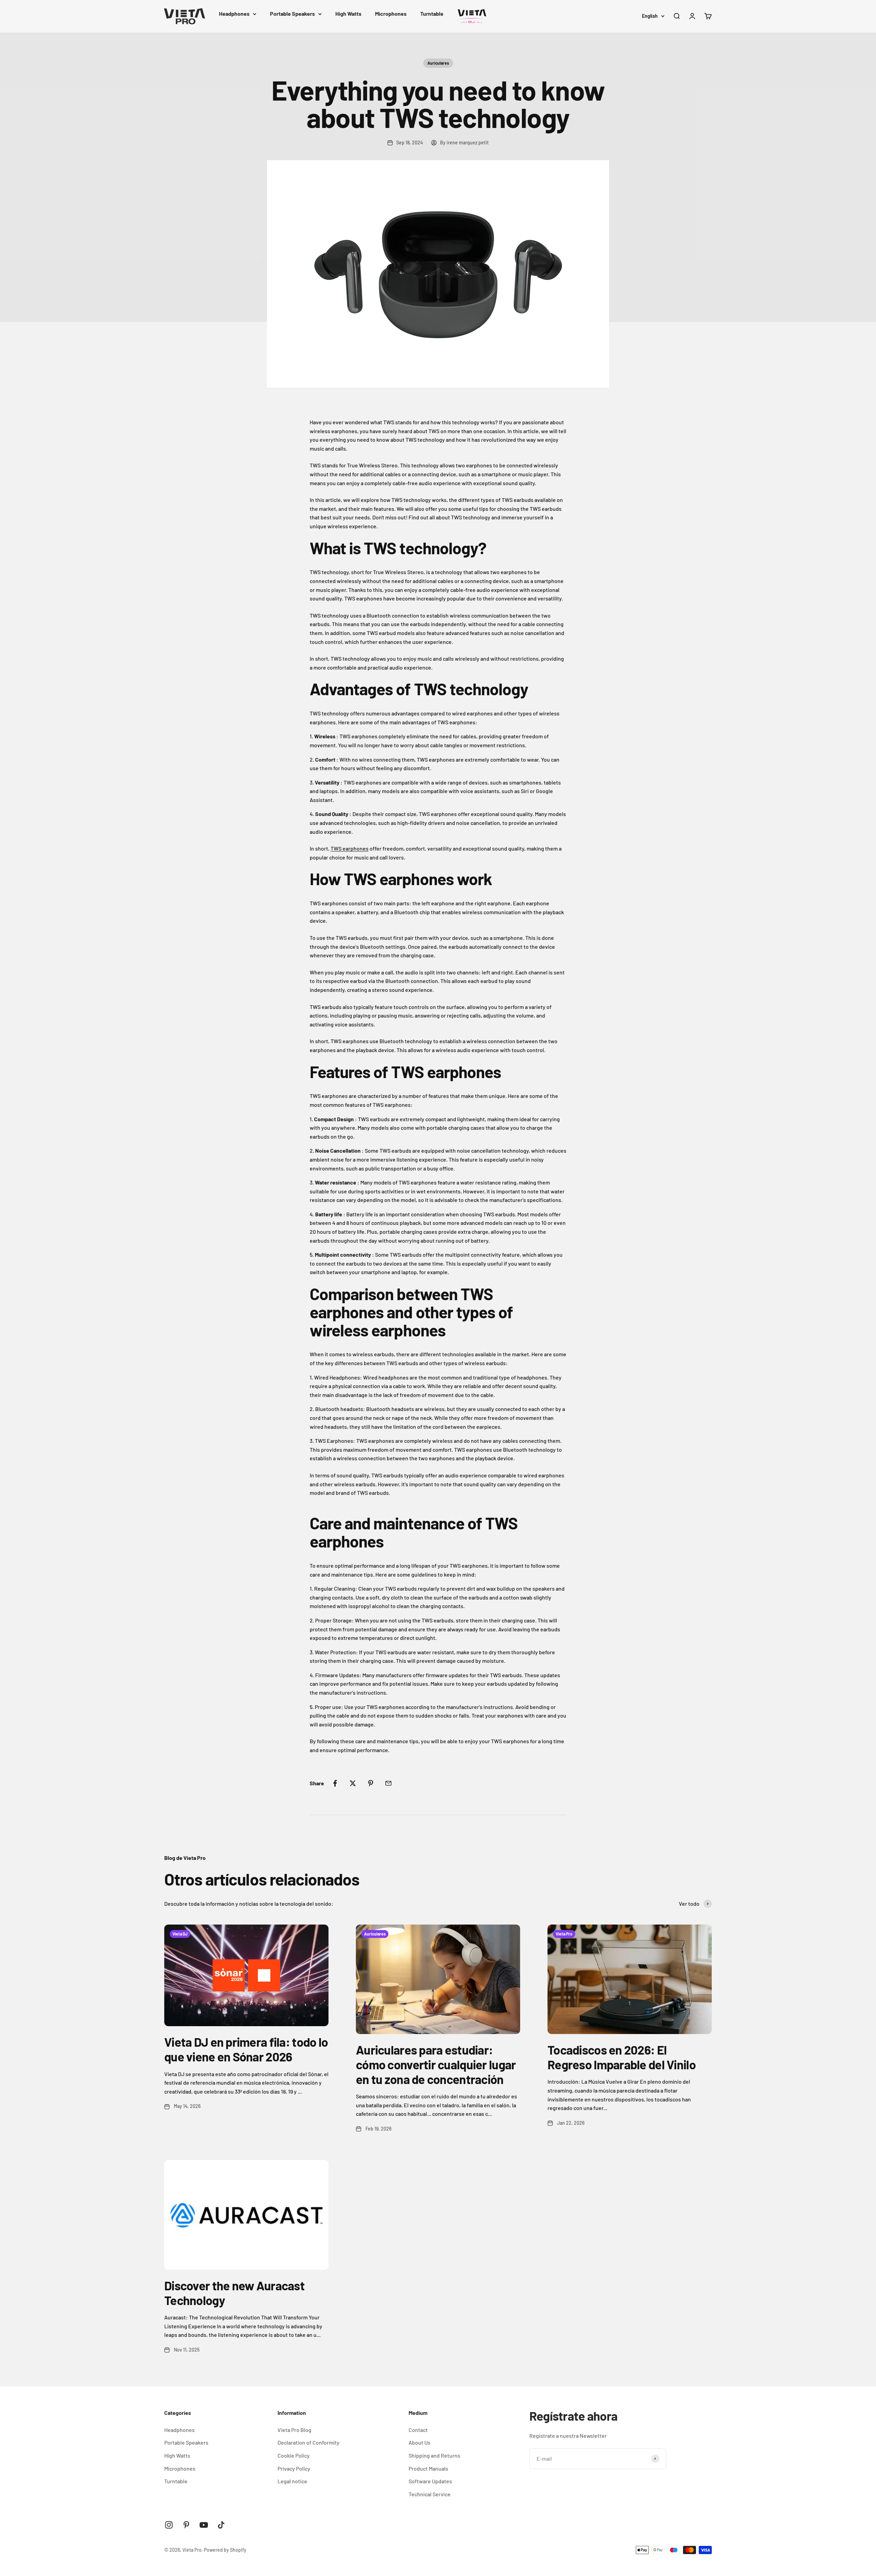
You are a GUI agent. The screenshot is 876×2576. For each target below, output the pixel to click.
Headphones (234, 14)
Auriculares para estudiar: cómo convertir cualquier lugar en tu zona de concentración (436, 2064)
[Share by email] (388, 1783)
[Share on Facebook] (335, 1783)
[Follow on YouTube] (204, 2525)
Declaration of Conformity (308, 2442)
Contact (418, 2430)
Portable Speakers (292, 14)
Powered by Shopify (225, 2550)
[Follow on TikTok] (221, 2525)
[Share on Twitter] (353, 1783)
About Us (420, 2442)
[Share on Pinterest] (371, 1783)
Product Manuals (428, 2468)
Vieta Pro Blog (294, 2430)
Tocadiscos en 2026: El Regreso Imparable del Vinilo (622, 2057)
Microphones (391, 14)
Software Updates (430, 2481)
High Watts (348, 14)
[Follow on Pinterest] (186, 2525)
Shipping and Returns (434, 2455)
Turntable (432, 14)
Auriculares (438, 63)
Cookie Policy (294, 2455)
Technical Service (430, 2494)
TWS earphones (350, 848)
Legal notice (292, 2481)
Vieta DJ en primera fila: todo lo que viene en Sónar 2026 (246, 2049)
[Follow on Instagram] (169, 2525)
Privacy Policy (294, 2468)
